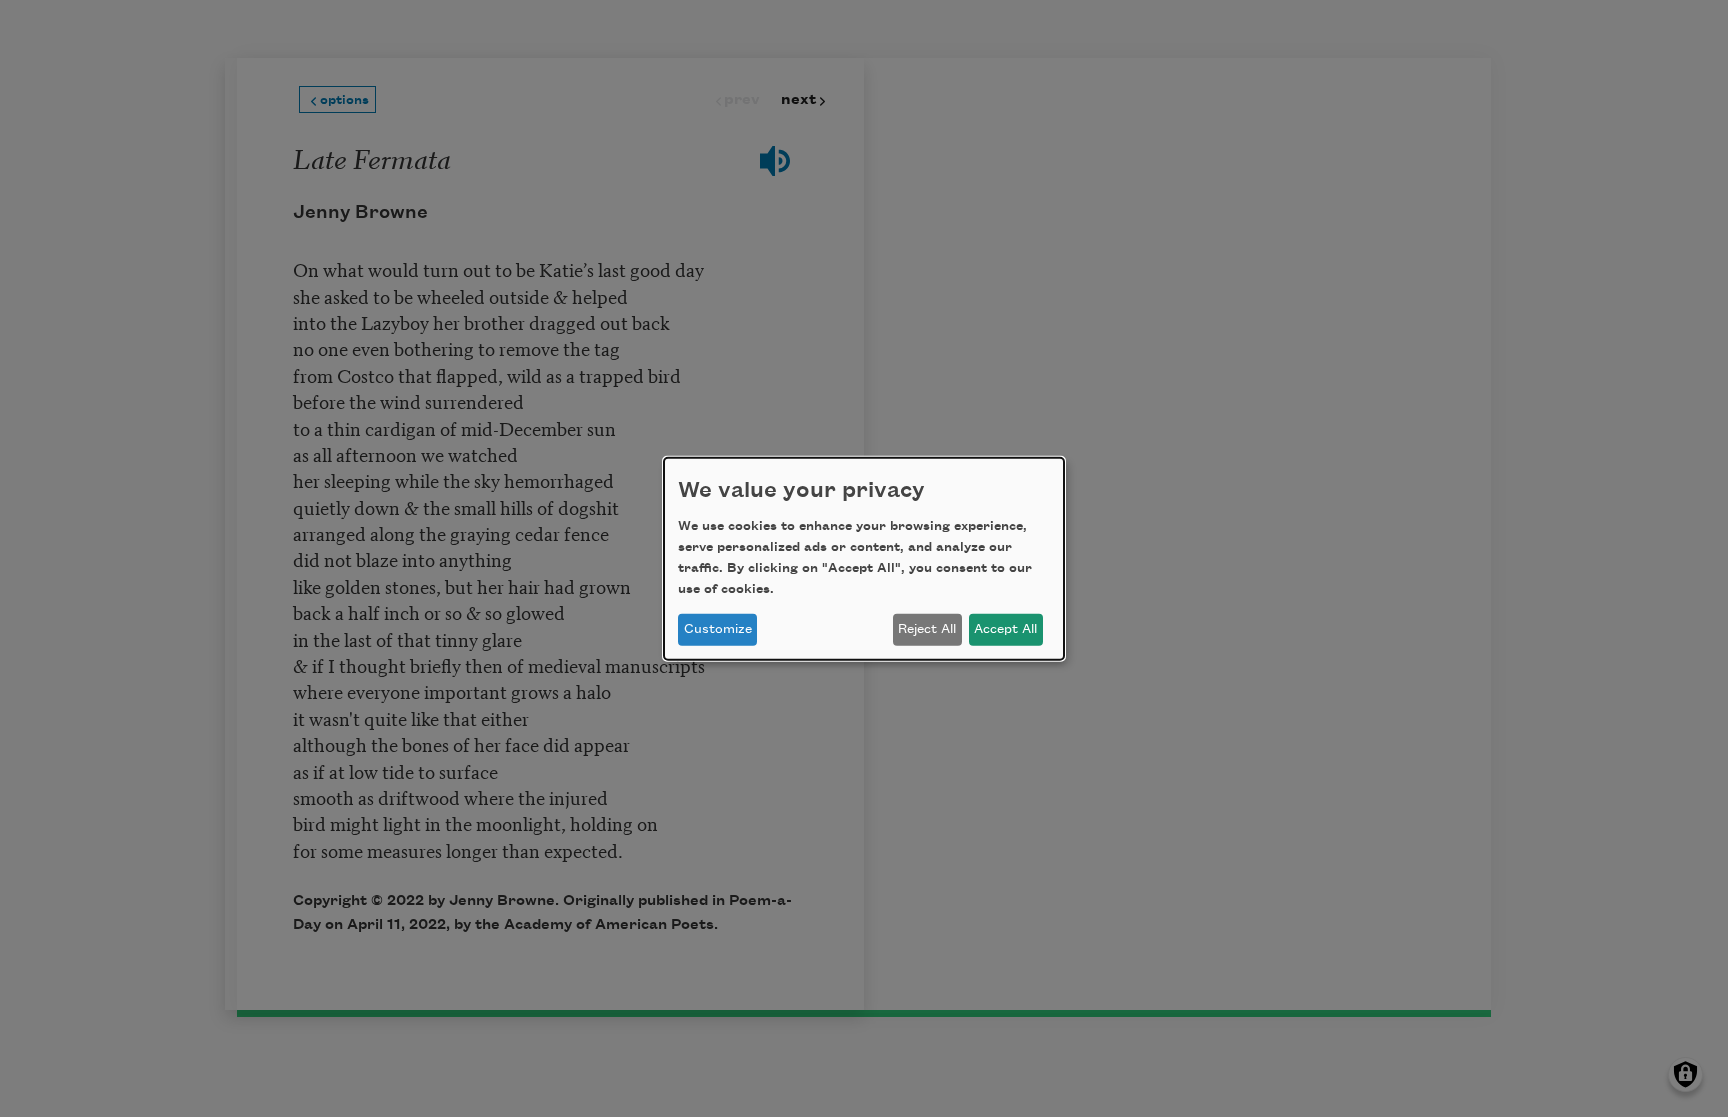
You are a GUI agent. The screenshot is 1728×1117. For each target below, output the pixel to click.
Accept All (1005, 629)
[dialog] (864, 558)
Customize (718, 629)
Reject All (927, 629)
